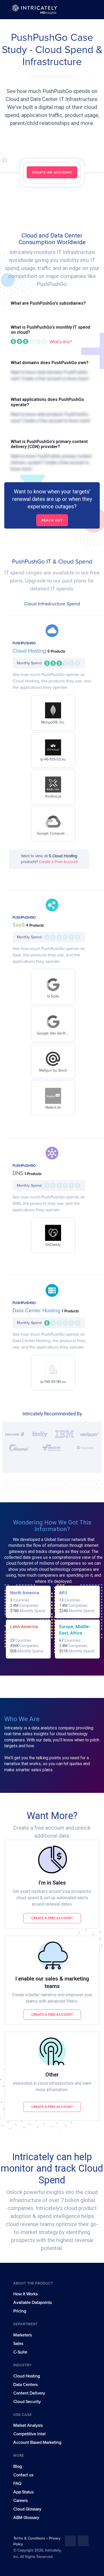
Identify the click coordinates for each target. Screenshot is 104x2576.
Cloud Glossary (27, 2509)
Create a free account (52, 1918)
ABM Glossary (26, 2518)
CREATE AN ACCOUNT (52, 172)
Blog (18, 2466)
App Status (23, 2492)
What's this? (61, 342)
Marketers (23, 2335)
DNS (19, 1173)
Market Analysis (28, 2425)
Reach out (52, 520)
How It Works (25, 2294)
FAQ (17, 2484)
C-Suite (20, 2352)
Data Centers (25, 2385)
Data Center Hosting (37, 1311)
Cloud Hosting (30, 651)
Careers (21, 2501)
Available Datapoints (33, 2303)
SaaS (19, 925)
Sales (18, 2344)
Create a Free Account (58, 862)
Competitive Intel (29, 2434)
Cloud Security (27, 2402)
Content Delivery (29, 2393)
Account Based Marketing (37, 2442)
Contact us (23, 2475)
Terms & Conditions (30, 2538)
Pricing (20, 2311)
